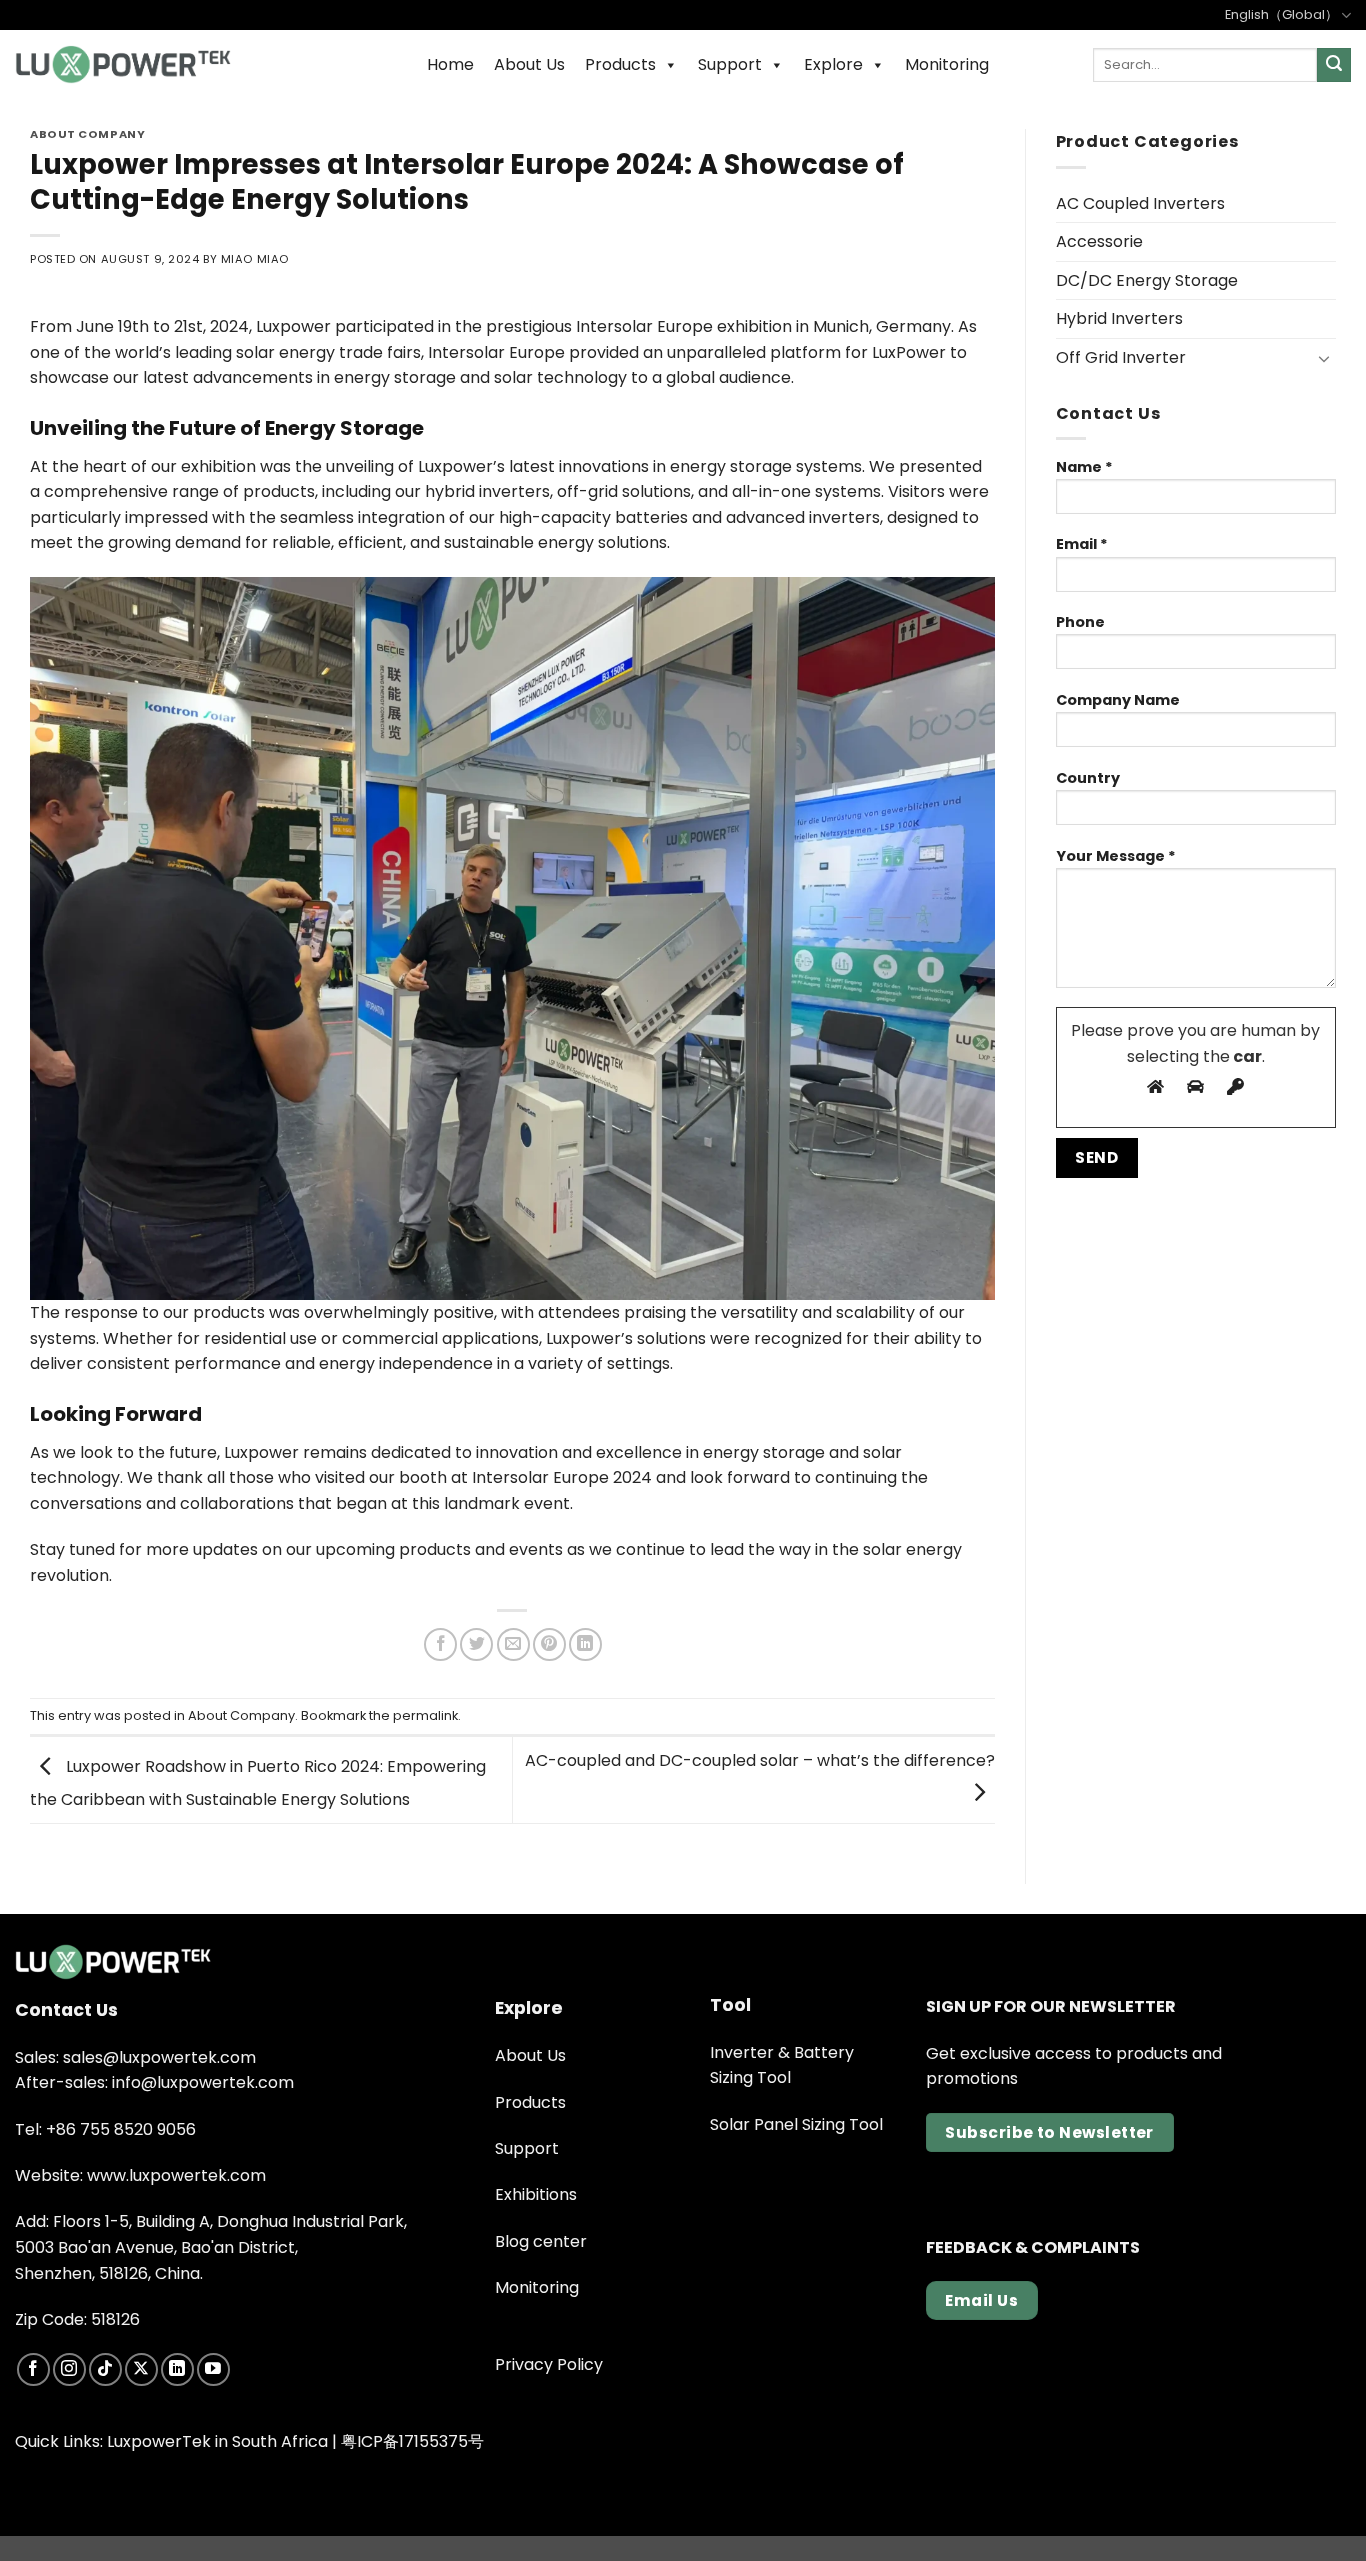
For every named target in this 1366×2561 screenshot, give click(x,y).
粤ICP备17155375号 (412, 2441)
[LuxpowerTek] (123, 64)
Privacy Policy (549, 2364)
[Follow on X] (141, 2369)
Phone (1080, 622)
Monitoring (947, 64)
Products (620, 64)
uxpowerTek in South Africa (221, 2441)
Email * (1082, 544)
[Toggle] (1324, 358)
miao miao (255, 259)
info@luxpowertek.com (203, 2082)
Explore (833, 64)
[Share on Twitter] (476, 1644)
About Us (529, 64)
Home (450, 64)
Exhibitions (536, 2194)
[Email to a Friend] (513, 1644)
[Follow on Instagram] (69, 2369)
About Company (87, 134)
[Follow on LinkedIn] (177, 2369)
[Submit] (1334, 65)
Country (1088, 778)
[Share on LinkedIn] (585, 1644)
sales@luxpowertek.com (159, 2057)
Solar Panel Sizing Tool (796, 2124)
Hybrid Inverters (1119, 318)
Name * (1084, 467)
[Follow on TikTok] (105, 2369)
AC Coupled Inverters (1140, 203)
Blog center (541, 2241)
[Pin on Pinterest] (549, 1644)
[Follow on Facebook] (33, 2369)
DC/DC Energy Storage (1147, 280)
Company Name (1118, 700)
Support (730, 64)
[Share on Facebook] (440, 1644)
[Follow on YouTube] (213, 2369)
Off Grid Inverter (1121, 357)
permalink (425, 1715)
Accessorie (1099, 241)
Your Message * (1116, 856)
